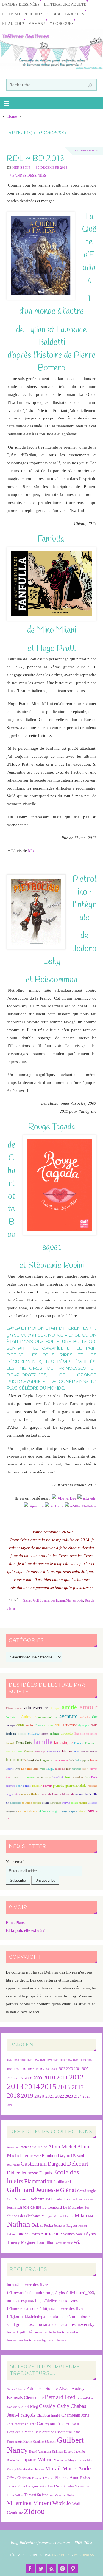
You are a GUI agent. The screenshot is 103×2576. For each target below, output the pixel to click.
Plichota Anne (67, 2477)
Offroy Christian (19, 2478)
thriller (83, 1803)
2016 (64, 2087)
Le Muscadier (73, 2207)
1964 (29, 2060)
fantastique (63, 1742)
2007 (20, 2078)
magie (50, 1769)
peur (19, 1786)
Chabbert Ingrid (48, 2415)
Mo (31, 851)
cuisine (49, 1725)
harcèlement (53, 1751)
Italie (78, 1760)
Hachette (36, 2199)
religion (10, 1794)
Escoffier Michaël (68, 2432)
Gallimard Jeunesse (33, 2190)
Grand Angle (87, 2191)
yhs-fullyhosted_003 (76, 2292)
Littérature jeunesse (25, 14)
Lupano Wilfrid (36, 2460)
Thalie (58, 1506)
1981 (56, 2060)
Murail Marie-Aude (68, 2468)
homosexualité (89, 1751)
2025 (87, 2096)
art (56, 1717)
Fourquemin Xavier (19, 2442)
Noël (68, 1777)
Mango (47, 2216)
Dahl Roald (72, 2424)
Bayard (65, 2155)
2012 (76, 2077)
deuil (58, 1725)
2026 (10, 2105)
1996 (16, 2069)
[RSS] (52, 2569)
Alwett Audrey (72, 2388)
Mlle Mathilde (84, 1506)
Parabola (61, 2555)
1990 (69, 2060)
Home (12, 116)
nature (40, 1777)
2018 (13, 2096)
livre (17, 1769)
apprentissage (46, 1717)
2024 (78, 2096)
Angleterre (12, 1717)
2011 (62, 2077)
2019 (27, 2096)
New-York (58, 1777)
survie (66, 1803)
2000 (46, 2069)
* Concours (62, 24)
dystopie (84, 1725)
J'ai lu (50, 2199)
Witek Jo (62, 2503)
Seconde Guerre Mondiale (57, 1794)
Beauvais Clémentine (25, 2398)
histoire (67, 1751)
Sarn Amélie (65, 2486)
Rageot (72, 2226)
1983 (62, 2060)
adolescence (36, 1708)
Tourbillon (45, 2242)
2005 (85, 2069)
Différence (70, 1725)
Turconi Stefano (36, 2495)
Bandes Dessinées (21, 5)
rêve (18, 1794)
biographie (85, 1717)
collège (10, 1725)
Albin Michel (62, 2147)
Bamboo (49, 2156)
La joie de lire (29, 2207)
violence (43, 1811)
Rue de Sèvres (29, 2234)
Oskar (37, 2225)
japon (85, 1760)
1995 (10, 2069)
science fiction (30, 1794)
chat (95, 1717)
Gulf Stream (41, 1600)
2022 (60, 2096)
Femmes (10, 1751)
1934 (10, 2060)
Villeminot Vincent (29, 2503)
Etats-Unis (24, 1743)
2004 (77, 2069)
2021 (50, 2096)
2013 (15, 2086)
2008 (28, 2078)
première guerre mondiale (70, 1786)
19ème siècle (14, 1708)
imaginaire (33, 1760)
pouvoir (47, 1786)
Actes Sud (13, 2147)
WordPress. (84, 2555)
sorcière (37, 1803)
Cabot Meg (28, 2406)
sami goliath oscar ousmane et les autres (41, 2324)
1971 (43, 2060)
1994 (90, 2060)
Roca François (28, 2486)
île (25, 1760)
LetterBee (68, 1498)
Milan (81, 2215)
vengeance (11, 1811)
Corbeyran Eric (50, 2423)
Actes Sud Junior (34, 2147)
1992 (76, 2060)
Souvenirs (56, 1803)
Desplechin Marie (20, 2432)
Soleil (80, 2234)
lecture (94, 1760)
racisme (92, 1786)
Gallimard (62, 2182)
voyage (54, 1811)
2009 (38, 2078)
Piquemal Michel (43, 2478)
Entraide (10, 1743)
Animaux (29, 1717)
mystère (30, 1777)
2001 (54, 2069)
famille (43, 1742)
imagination (47, 1760)
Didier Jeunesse (23, 2173)
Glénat (27, 1600)
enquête (67, 1733)
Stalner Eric (82, 2486)
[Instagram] (62, 2569)
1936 (16, 2060)
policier (37, 1786)
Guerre (29, 1751)
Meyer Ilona (77, 2460)
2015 (49, 2086)
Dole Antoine (44, 2432)
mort (85, 1769)
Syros (91, 2234)
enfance (34, 1733)
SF (7, 1803)
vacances (93, 1803)
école (94, 1725)
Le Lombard (52, 2207)
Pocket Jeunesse (55, 2226)
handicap (40, 1751)
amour (88, 1707)
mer (68, 1769)
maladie (60, 1769)
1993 (83, 2060)
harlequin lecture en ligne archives (36, 2340)
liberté (10, 1769)
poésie (27, 1786)
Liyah (90, 1498)
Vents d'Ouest (64, 2243)
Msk (91, 2216)
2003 (69, 2069)
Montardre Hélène (30, 2469)
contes (30, 1725)
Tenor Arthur (15, 2495)
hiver (76, 1751)
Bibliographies (68, 14)
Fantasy (79, 1743)
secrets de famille (86, 1794)
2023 (69, 2096)
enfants (54, 1734)
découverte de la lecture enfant (54, 2332)
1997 (23, 2069)
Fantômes (91, 1743)
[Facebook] (30, 2569)
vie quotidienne (28, 1811)
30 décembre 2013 (51, 168)
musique (18, 1777)
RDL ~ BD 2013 (35, 158)
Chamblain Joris (75, 2415)
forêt (20, 1751)
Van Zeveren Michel (62, 2495)
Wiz (77, 2242)
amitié (69, 1707)
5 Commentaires (86, 151)
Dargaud (57, 2164)
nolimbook (81, 2316)
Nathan (19, 2224)
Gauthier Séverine (44, 2442)
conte (21, 1725)
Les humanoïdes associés (67, 1600)
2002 (62, 2069)
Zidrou (34, 2511)
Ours (87, 1777)
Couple (39, 1725)
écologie (11, 1734)
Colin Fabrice (15, 2424)
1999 (39, 2069)
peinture (10, 1786)
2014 (32, 2087)
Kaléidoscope (65, 2199)
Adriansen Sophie (42, 2388)
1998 (31, 2069)
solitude (27, 1803)
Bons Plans (15, 1922)
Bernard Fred (60, 2397)
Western (83, 1811)
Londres (26, 1769)
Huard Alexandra (40, 2452)
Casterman (34, 2164)
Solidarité (16, 1803)
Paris (94, 1777)
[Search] (90, 86)
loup (36, 1769)
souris (46, 1803)
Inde (72, 1760)
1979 (49, 2060)
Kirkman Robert (62, 2452)
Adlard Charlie (16, 2389)
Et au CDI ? (13, 24)
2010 (49, 2078)
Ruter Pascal (47, 2486)
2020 (39, 2096)
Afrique (55, 1708)
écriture (22, 1734)
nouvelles (78, 1777)
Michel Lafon (63, 2216)
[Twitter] (41, 2569)
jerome (38, 1506)
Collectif (30, 2424)
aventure (68, 1716)
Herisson (21, 168)
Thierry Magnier (21, 2242)
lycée (42, 1769)
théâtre (75, 1803)
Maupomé (60, 2460)
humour (14, 1759)
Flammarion (38, 2181)
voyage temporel (68, 1811)
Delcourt (78, 2164)
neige (48, 1777)
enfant (45, 1734)
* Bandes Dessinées (28, 176)
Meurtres (76, 1769)
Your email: (16, 1861)
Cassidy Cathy (54, 2406)
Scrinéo (69, 2234)
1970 (36, 2060)
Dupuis (46, 2173)
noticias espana (20, 2300)
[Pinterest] (73, 2569)
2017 (78, 2087)
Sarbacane (51, 2233)
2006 (11, 2078)
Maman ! (37, 24)
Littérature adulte (65, 5)
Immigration (62, 1760)
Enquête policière (86, 1734)
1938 (23, 2060)
